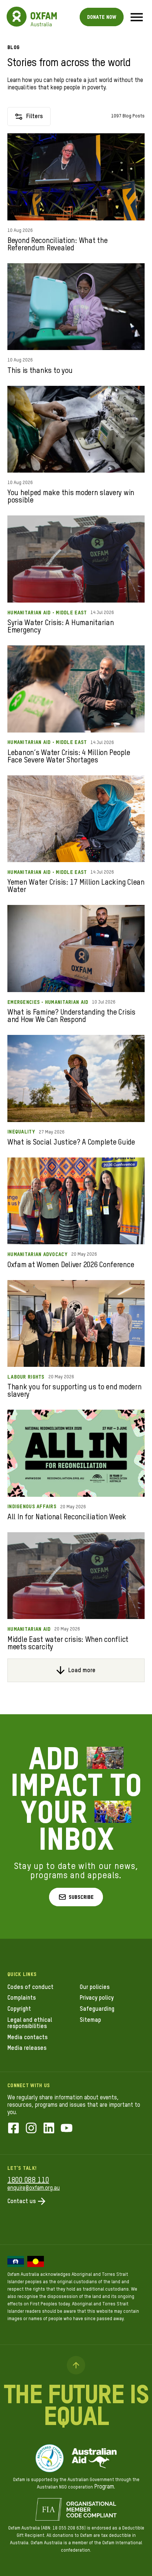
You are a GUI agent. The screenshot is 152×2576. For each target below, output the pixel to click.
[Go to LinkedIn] (49, 2129)
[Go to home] (17, 17)
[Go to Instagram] (31, 2129)
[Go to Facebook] (13, 2129)
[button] (76, 1897)
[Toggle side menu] (137, 17)
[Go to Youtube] (67, 2129)
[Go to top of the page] (76, 2365)
